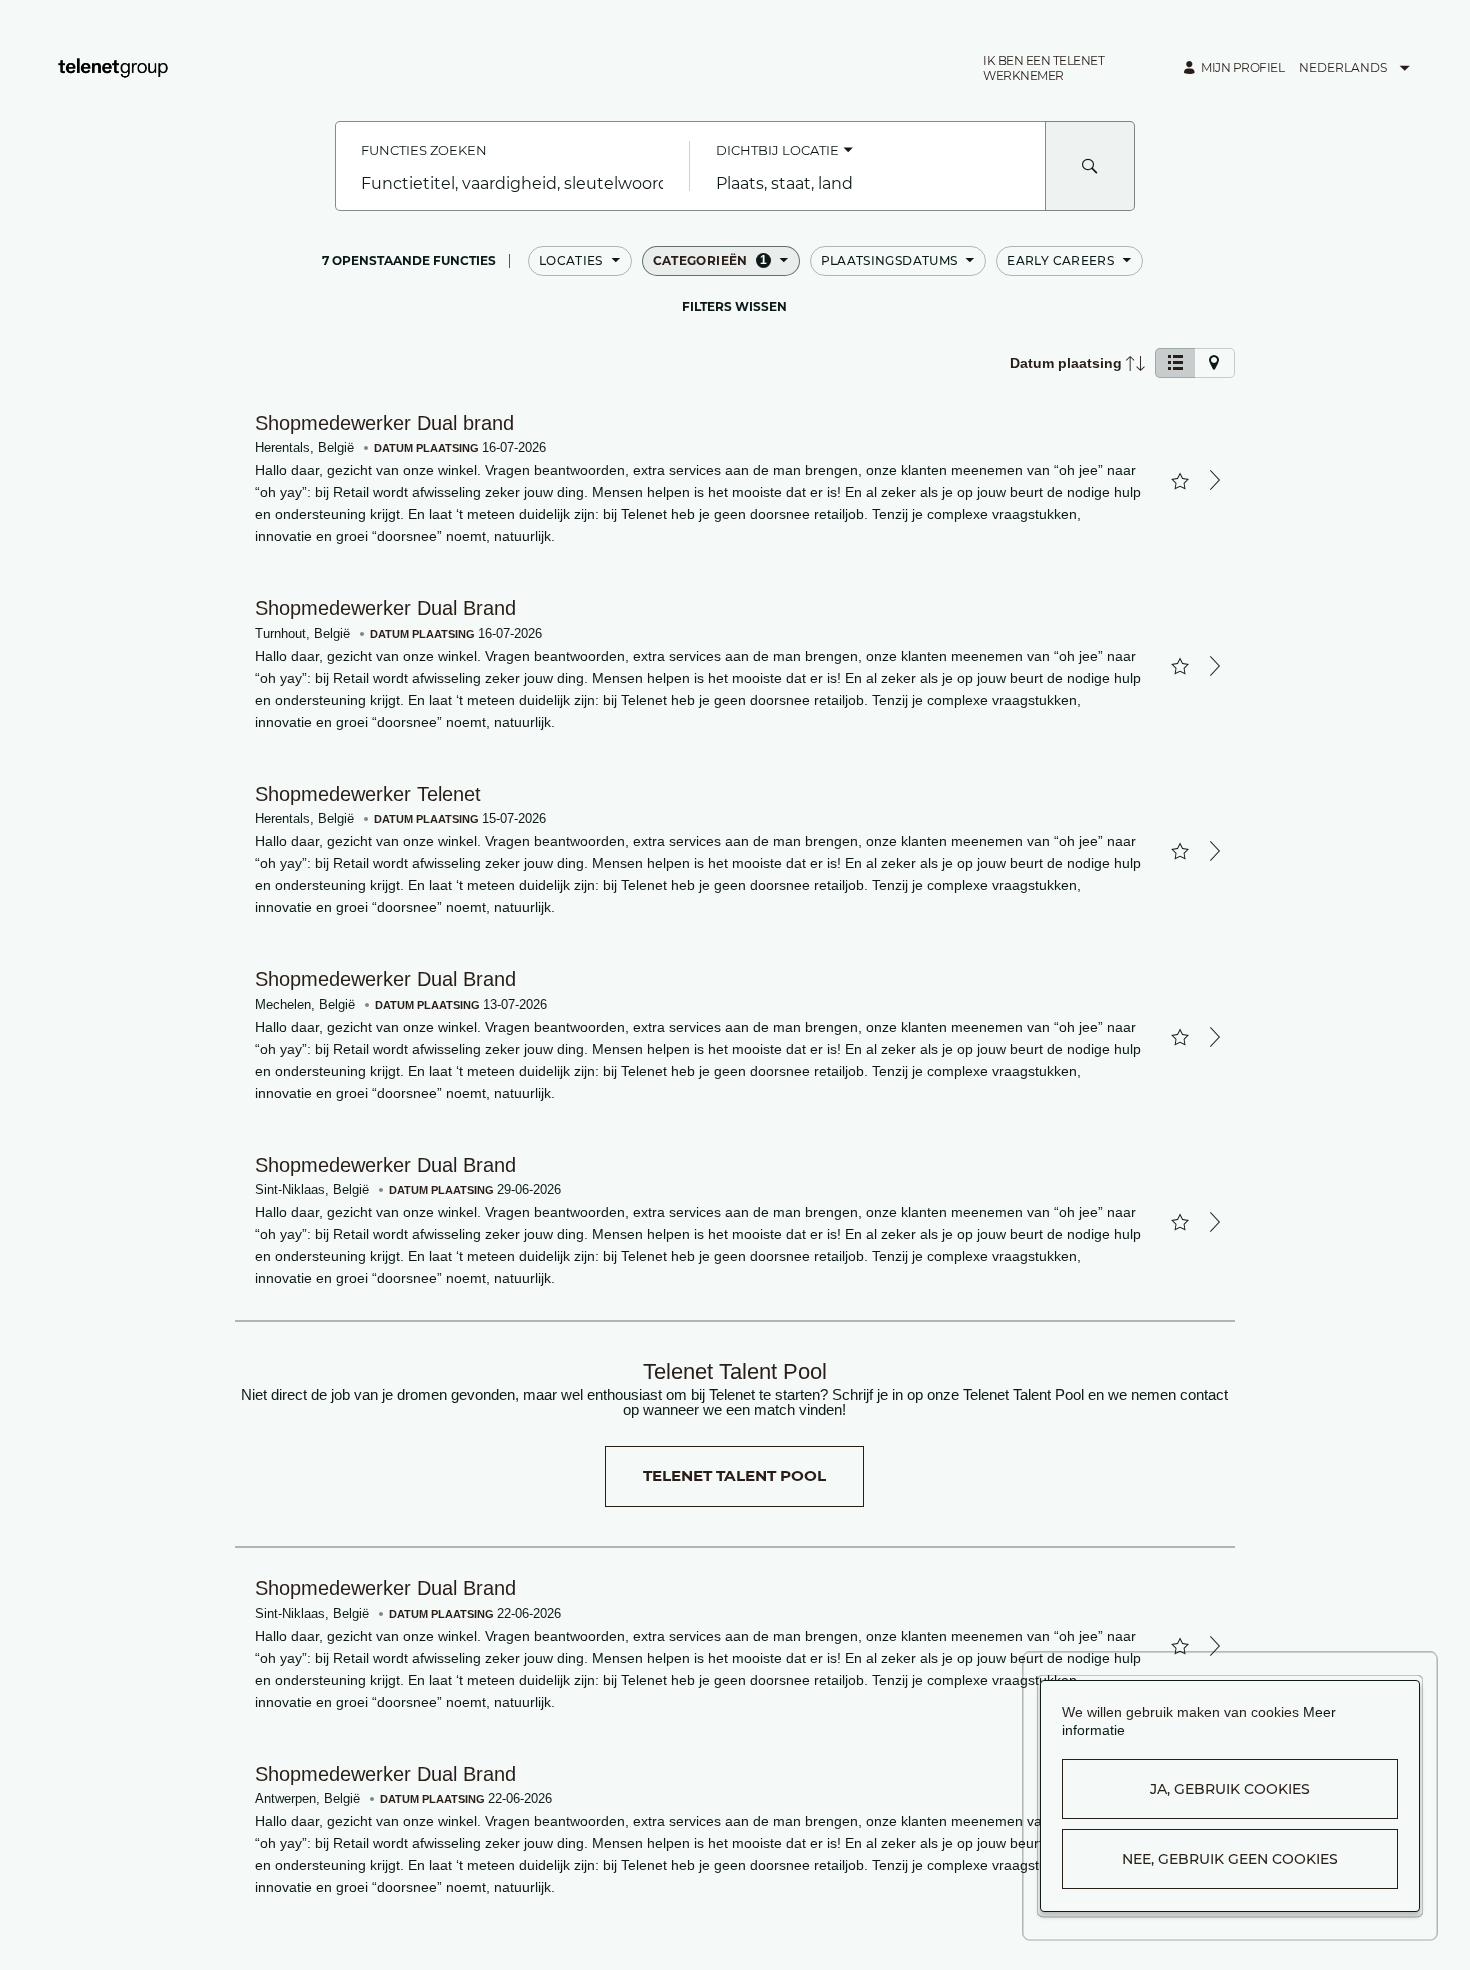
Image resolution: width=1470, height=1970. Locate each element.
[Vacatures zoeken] (1090, 166)
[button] (1073, 68)
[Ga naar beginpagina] (113, 68)
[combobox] (512, 184)
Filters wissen (734, 307)
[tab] (1175, 363)
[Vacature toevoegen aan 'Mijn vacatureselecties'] (1179, 481)
